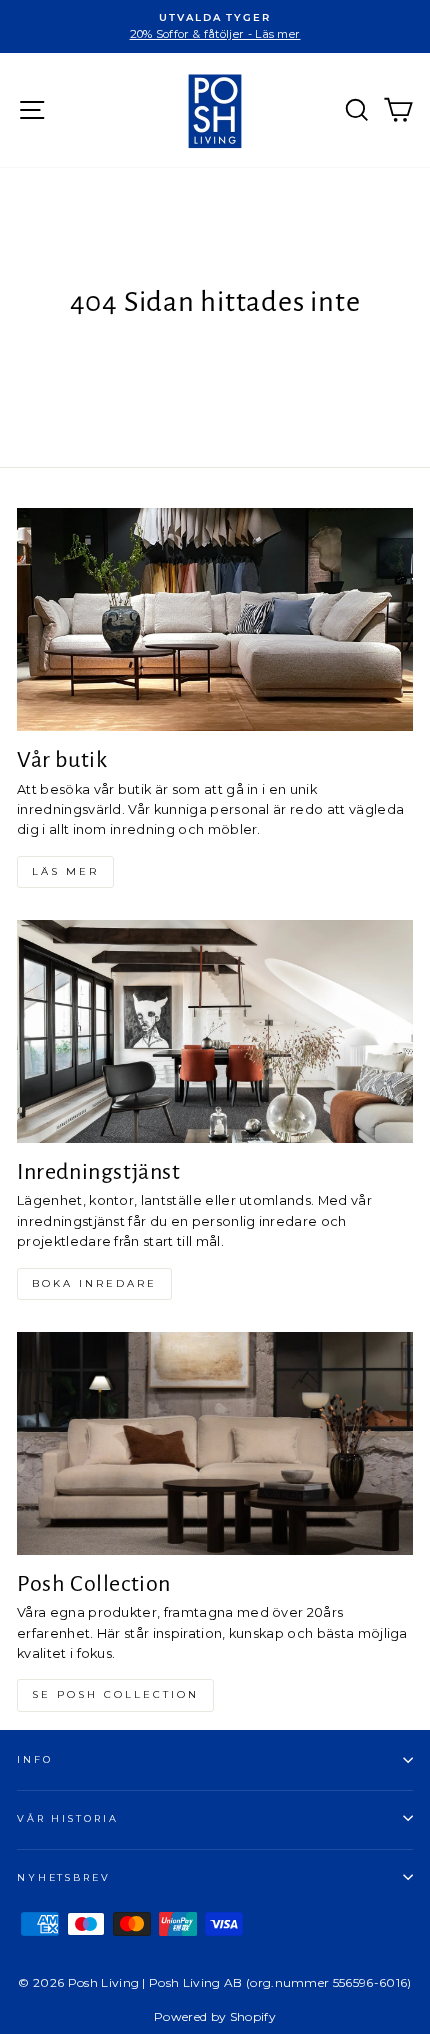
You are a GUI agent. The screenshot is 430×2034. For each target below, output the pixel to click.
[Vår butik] (215, 619)
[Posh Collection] (215, 1443)
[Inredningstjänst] (215, 1031)
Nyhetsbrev (64, 1877)
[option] (215, 26)
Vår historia (67, 1818)
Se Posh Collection (115, 1694)
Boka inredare (94, 1283)
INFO (34, 1759)
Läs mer (65, 871)
